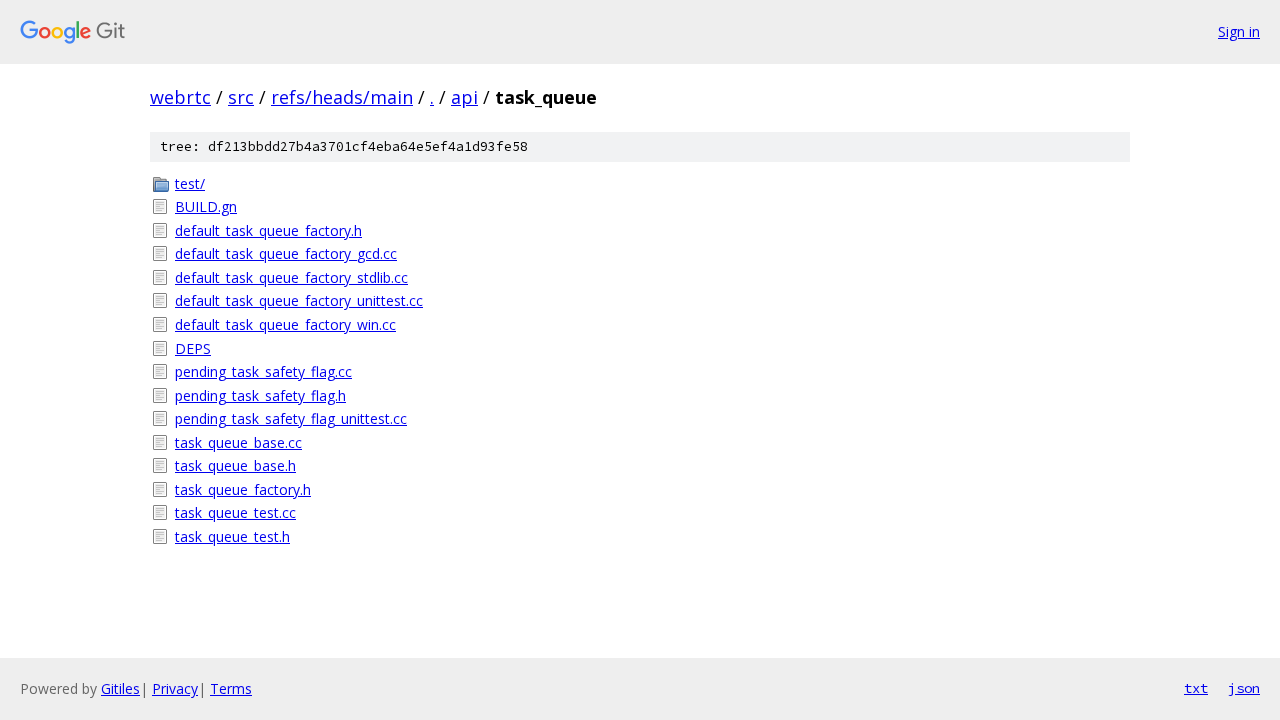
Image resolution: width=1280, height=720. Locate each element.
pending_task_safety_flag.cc (263, 371)
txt (1196, 688)
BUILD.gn (206, 206)
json (1244, 688)
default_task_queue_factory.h (268, 230)
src (241, 97)
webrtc (180, 97)
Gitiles (120, 688)
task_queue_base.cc (238, 442)
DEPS (193, 348)
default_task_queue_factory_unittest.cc (299, 300)
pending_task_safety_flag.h (260, 395)
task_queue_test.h (232, 536)
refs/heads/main (342, 97)
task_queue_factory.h (243, 489)
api (464, 97)
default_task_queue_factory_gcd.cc (286, 253)
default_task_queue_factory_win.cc (285, 324)
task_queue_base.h (235, 465)
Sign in (1239, 31)
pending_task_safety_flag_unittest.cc (291, 418)
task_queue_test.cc (235, 512)
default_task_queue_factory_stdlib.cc (291, 277)
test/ (190, 183)
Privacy (175, 688)
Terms (231, 688)
